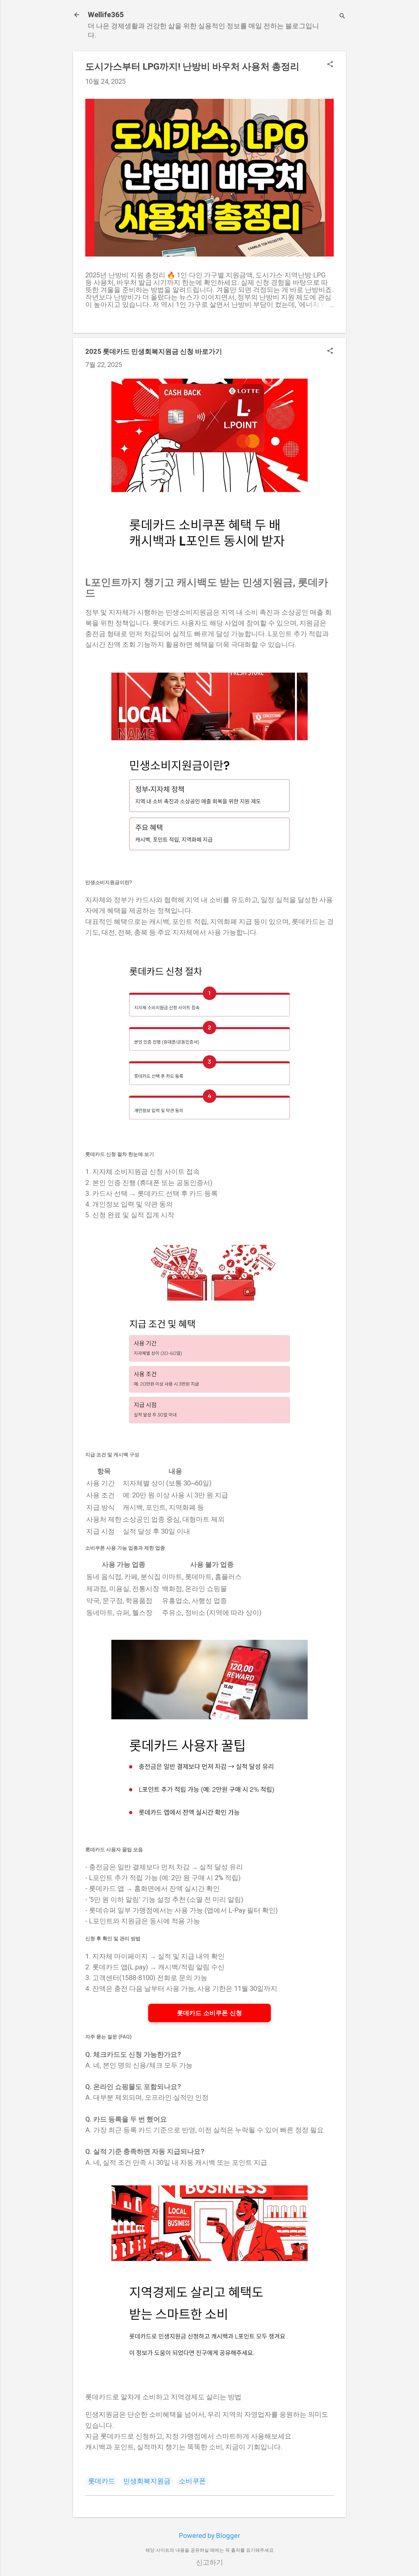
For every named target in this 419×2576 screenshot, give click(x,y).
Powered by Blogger (209, 2536)
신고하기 (209, 2562)
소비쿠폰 (192, 2481)
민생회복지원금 (147, 2481)
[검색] (342, 17)
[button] (330, 65)
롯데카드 (102, 2481)
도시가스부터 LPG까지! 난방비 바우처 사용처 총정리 (192, 66)
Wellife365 (106, 15)
